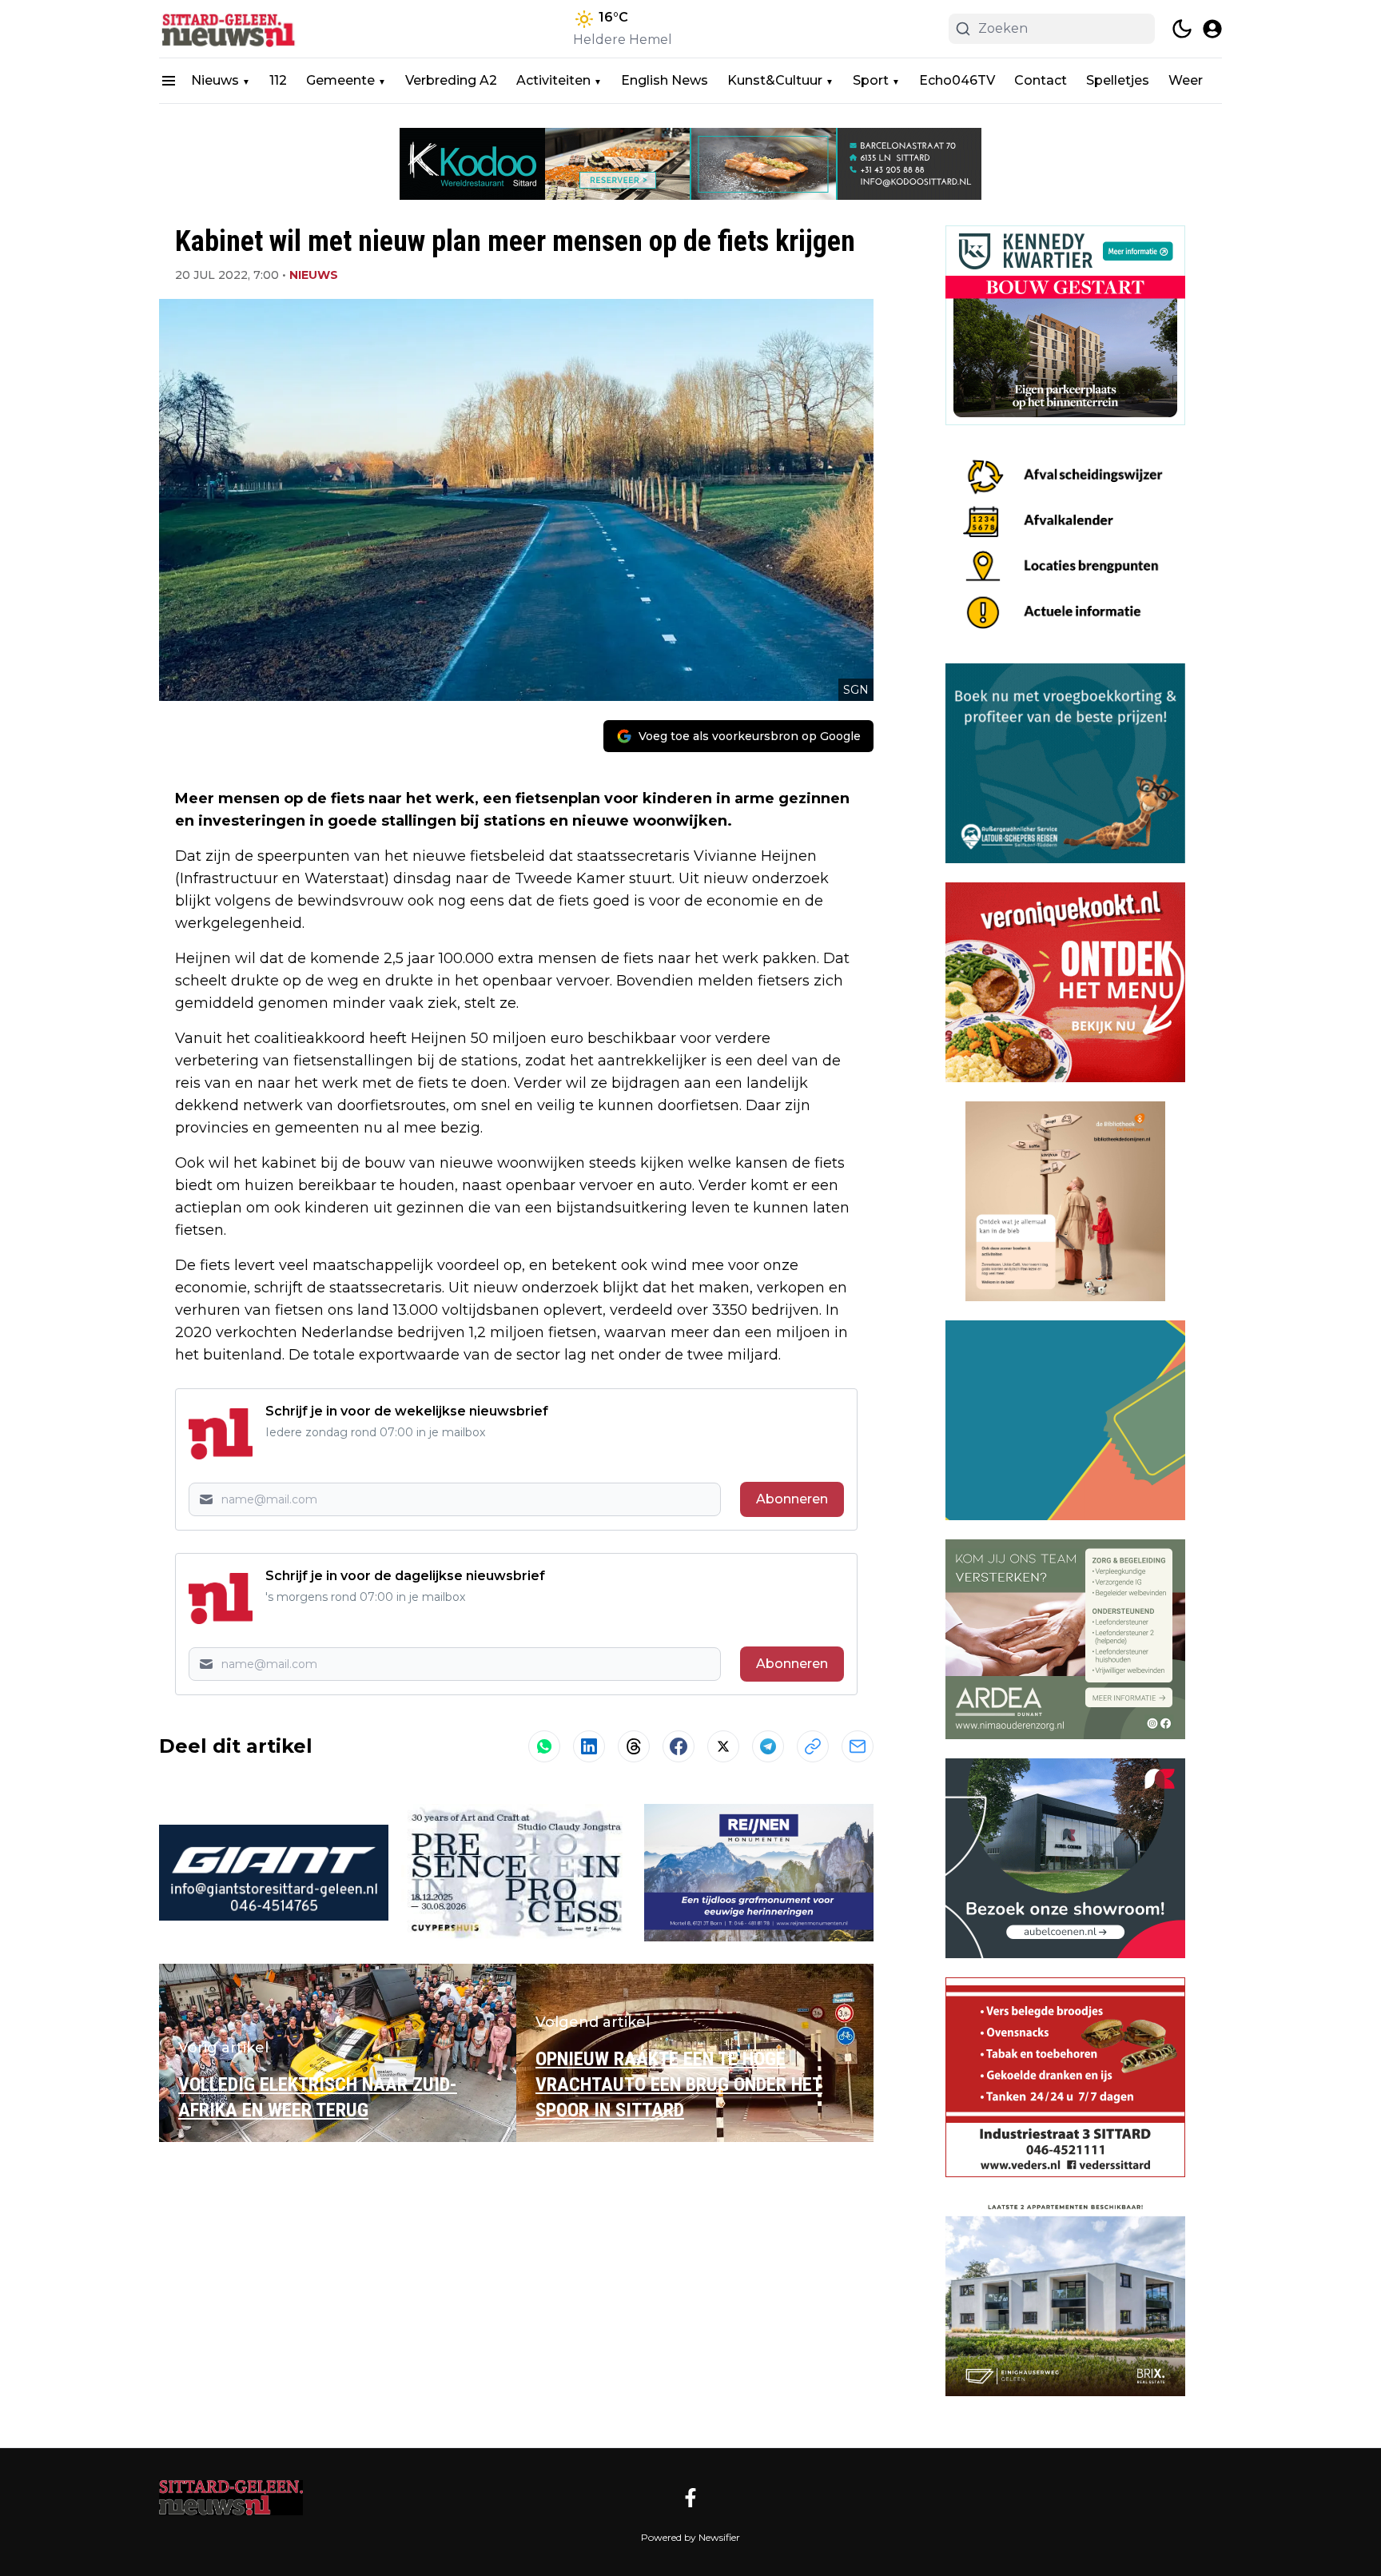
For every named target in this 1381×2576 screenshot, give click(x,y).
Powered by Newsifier (690, 2537)
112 (278, 80)
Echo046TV (957, 80)
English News (665, 80)
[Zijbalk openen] (169, 81)
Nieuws (215, 80)
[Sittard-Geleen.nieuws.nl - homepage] (231, 29)
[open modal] (1212, 29)
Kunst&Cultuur (775, 80)
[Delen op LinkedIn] (589, 1746)
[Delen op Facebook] (679, 1746)
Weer (1186, 80)
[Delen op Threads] (634, 1746)
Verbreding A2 (451, 80)
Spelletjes (1118, 80)
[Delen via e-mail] (858, 1746)
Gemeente (340, 80)
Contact (1041, 80)
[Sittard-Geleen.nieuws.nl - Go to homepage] (231, 2498)
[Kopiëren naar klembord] (813, 1746)
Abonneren (792, 1499)
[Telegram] (768, 1746)
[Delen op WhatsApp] (544, 1746)
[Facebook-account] (690, 2498)
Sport (871, 80)
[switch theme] (1182, 29)
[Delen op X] (723, 1746)
